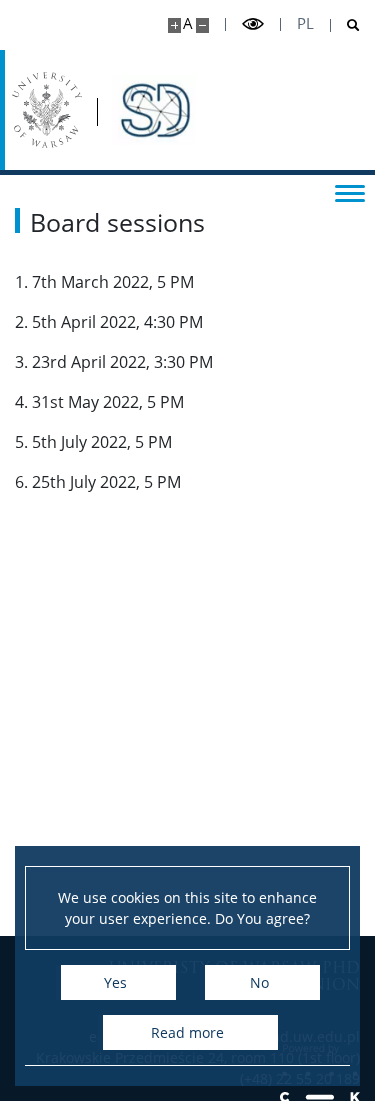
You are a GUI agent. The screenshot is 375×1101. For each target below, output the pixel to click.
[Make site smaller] (202, 25)
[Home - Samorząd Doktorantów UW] (154, 110)
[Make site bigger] (174, 25)
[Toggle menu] (350, 192)
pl (305, 23)
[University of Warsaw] (47, 110)
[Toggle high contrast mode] (253, 24)
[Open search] (345, 25)
